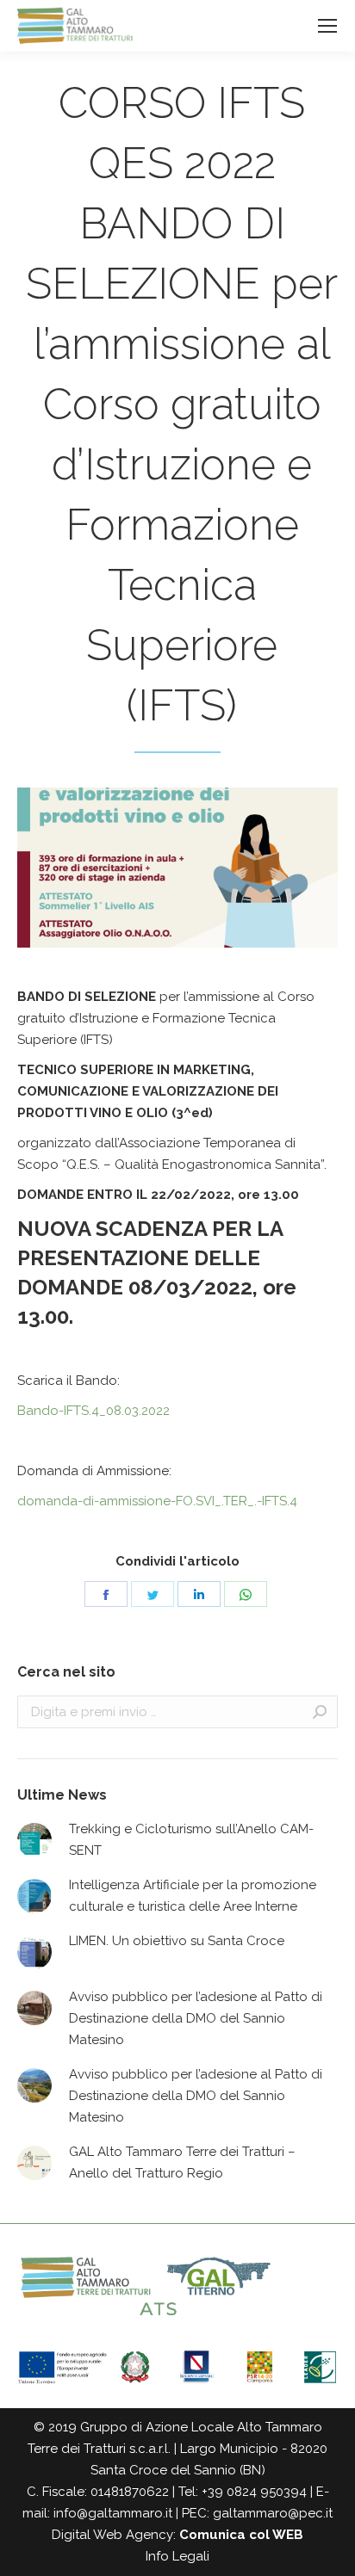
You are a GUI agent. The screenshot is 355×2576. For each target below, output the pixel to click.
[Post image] (34, 1840)
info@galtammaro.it (113, 2513)
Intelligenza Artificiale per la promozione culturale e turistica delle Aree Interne (193, 1896)
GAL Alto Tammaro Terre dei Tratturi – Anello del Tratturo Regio (182, 2162)
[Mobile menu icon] (327, 26)
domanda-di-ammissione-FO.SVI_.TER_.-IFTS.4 (157, 1501)
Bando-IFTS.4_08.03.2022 (93, 1411)
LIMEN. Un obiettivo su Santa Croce (177, 1941)
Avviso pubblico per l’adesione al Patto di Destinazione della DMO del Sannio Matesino (196, 2018)
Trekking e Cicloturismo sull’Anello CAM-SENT (191, 1840)
